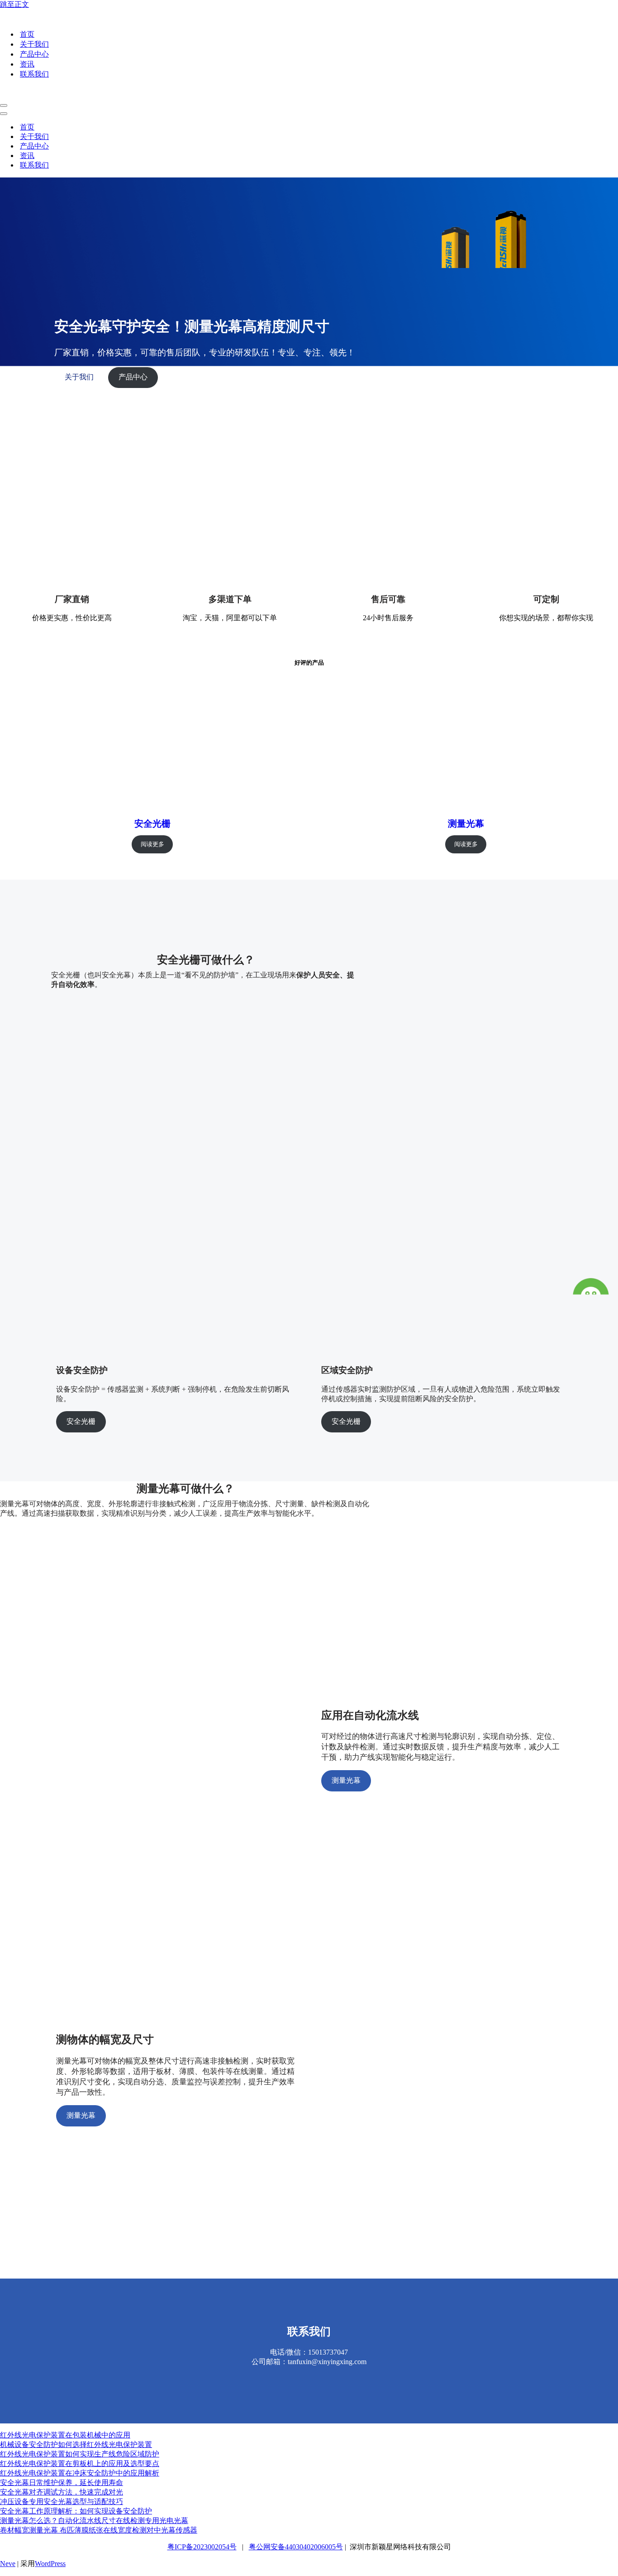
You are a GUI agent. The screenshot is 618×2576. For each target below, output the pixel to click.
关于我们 (34, 44)
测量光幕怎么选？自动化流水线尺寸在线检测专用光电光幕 (94, 2521)
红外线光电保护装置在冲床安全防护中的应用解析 (80, 2473)
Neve (8, 2564)
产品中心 (34, 54)
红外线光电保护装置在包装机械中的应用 (65, 2435)
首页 (27, 34)
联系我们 (34, 74)
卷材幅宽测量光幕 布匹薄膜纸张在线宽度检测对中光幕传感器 (99, 2530)
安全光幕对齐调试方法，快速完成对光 (62, 2492)
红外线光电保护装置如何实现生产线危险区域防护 (80, 2454)
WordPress (50, 2564)
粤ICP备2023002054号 (202, 2547)
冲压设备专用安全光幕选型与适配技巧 (62, 2502)
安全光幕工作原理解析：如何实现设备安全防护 (76, 2511)
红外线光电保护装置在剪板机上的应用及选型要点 (80, 2463)
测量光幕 (466, 824)
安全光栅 (152, 824)
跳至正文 (14, 4)
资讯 (27, 64)
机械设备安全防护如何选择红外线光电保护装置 (76, 2444)
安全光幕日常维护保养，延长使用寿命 (62, 2483)
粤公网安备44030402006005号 (296, 2547)
